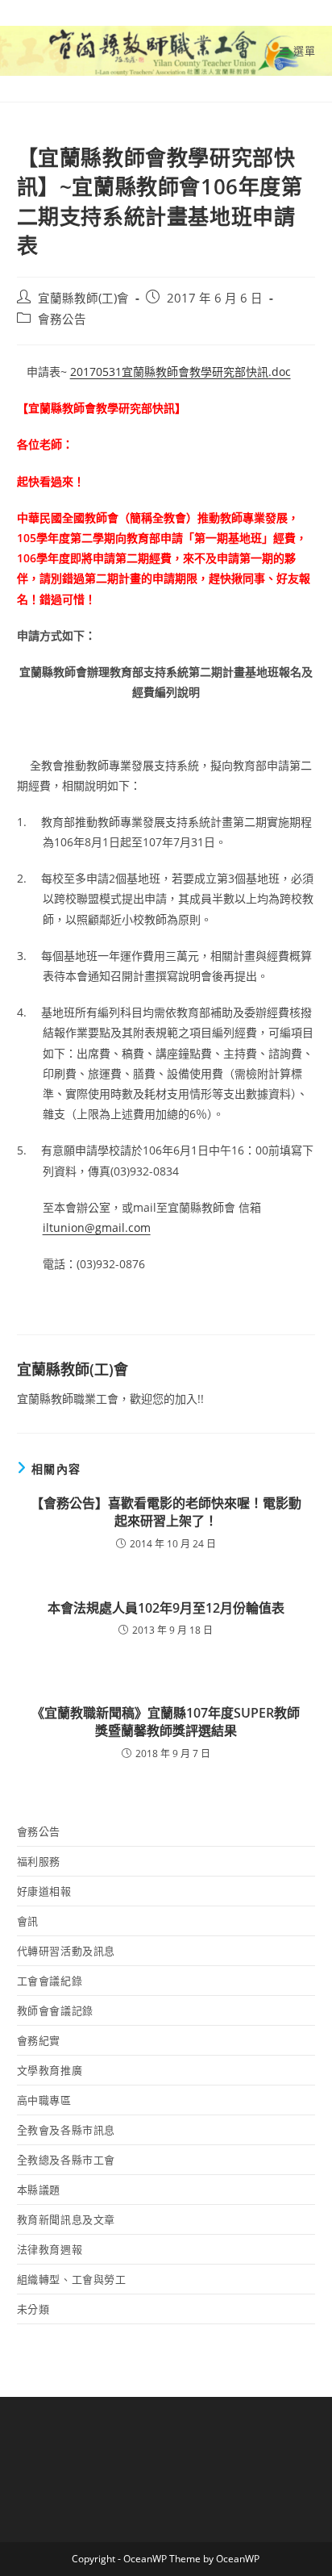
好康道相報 (44, 1891)
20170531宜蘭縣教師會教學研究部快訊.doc (181, 372)
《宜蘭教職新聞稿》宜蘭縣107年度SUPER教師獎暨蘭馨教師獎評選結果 (166, 1722)
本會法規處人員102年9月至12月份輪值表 (166, 1608)
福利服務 (39, 1861)
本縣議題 (39, 2190)
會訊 (28, 1921)
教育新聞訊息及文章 (66, 2219)
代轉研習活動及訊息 (66, 1951)
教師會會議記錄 (55, 2010)
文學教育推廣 (50, 2070)
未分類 (33, 2309)
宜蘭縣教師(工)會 (83, 298)
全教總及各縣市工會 (66, 2160)
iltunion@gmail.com (97, 1227)
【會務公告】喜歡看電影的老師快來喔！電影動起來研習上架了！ (166, 1512)
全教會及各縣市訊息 (66, 2130)
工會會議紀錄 (50, 1981)
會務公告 (62, 319)
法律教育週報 (50, 2249)
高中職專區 (44, 2100)
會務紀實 (39, 2040)
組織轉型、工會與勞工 (72, 2279)
